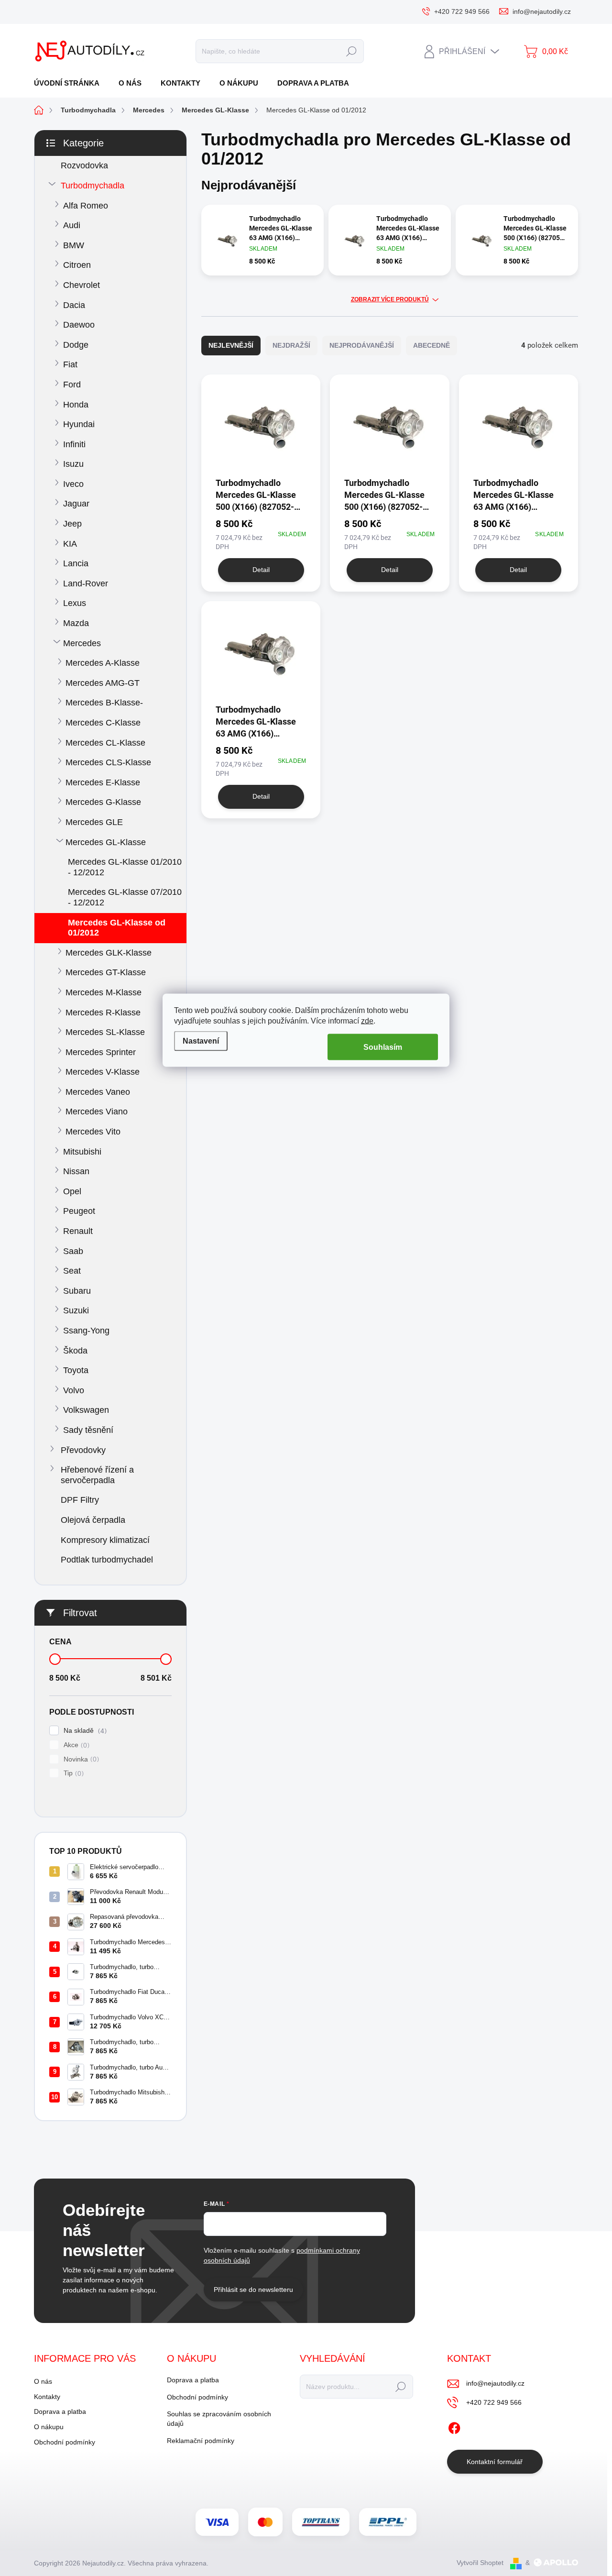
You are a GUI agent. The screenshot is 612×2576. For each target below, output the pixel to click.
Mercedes (82, 643)
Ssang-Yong (86, 1331)
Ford (72, 385)
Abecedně (432, 345)
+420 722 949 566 (494, 2402)
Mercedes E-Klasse (103, 782)
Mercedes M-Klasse (104, 992)
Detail (261, 570)
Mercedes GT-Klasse (106, 972)
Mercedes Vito (93, 1132)
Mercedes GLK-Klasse (109, 953)
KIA (70, 544)
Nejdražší (291, 345)
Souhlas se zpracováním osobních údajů (219, 2419)
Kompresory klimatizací (105, 1540)
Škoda (75, 1351)
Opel (72, 1191)
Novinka (80, 1759)
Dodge (76, 345)
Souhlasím (383, 1047)
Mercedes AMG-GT (103, 683)
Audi (72, 225)
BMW (74, 245)
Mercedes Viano (97, 1112)
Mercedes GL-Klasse (106, 842)
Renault (78, 1231)
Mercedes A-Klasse (103, 663)
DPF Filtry (80, 1500)
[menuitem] (70, 83)
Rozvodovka (84, 165)
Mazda (76, 623)
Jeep (72, 524)
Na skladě (84, 1731)
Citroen (77, 265)
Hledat (351, 51)
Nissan (76, 1171)
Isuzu (73, 464)
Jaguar (76, 504)
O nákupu (49, 2427)
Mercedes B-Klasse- (104, 703)
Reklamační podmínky (201, 2441)
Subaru (77, 1291)
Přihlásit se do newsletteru (253, 2290)
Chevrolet (82, 285)
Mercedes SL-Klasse (105, 1032)
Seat (72, 1271)
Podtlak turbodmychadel (107, 1560)
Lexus (75, 603)
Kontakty (47, 2397)
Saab (73, 1251)
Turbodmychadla (93, 186)
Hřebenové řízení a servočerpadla (97, 1475)
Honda (76, 405)
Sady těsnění (88, 1430)
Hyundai (79, 424)
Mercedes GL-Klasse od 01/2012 (117, 928)
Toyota (76, 1370)
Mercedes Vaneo (98, 1092)
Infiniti (74, 444)
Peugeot (79, 1211)
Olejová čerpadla (93, 1520)
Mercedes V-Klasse (103, 1072)
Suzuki (76, 1310)
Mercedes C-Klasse (103, 723)
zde (367, 1021)
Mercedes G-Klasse (103, 802)
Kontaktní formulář (495, 2462)
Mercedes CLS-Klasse (108, 762)
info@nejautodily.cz (495, 2383)
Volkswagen (86, 1410)
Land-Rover (86, 583)
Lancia (76, 563)
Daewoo (79, 325)
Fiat (70, 364)
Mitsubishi (82, 1152)
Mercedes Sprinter (101, 1052)
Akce (75, 1745)
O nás (43, 2381)
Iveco (73, 484)
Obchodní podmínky (65, 2442)
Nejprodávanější (362, 345)
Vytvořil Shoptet (480, 2563)
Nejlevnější (231, 345)
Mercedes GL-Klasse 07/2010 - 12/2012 (125, 897)
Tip (72, 1773)
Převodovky (83, 1450)
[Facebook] (454, 2426)
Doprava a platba (60, 2411)
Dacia (74, 305)
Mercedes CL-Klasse (105, 743)
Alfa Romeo (86, 206)
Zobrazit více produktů (390, 299)
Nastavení (201, 1040)
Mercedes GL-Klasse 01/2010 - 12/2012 (125, 867)
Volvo (74, 1390)
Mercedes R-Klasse (103, 1013)
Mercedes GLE (94, 822)
